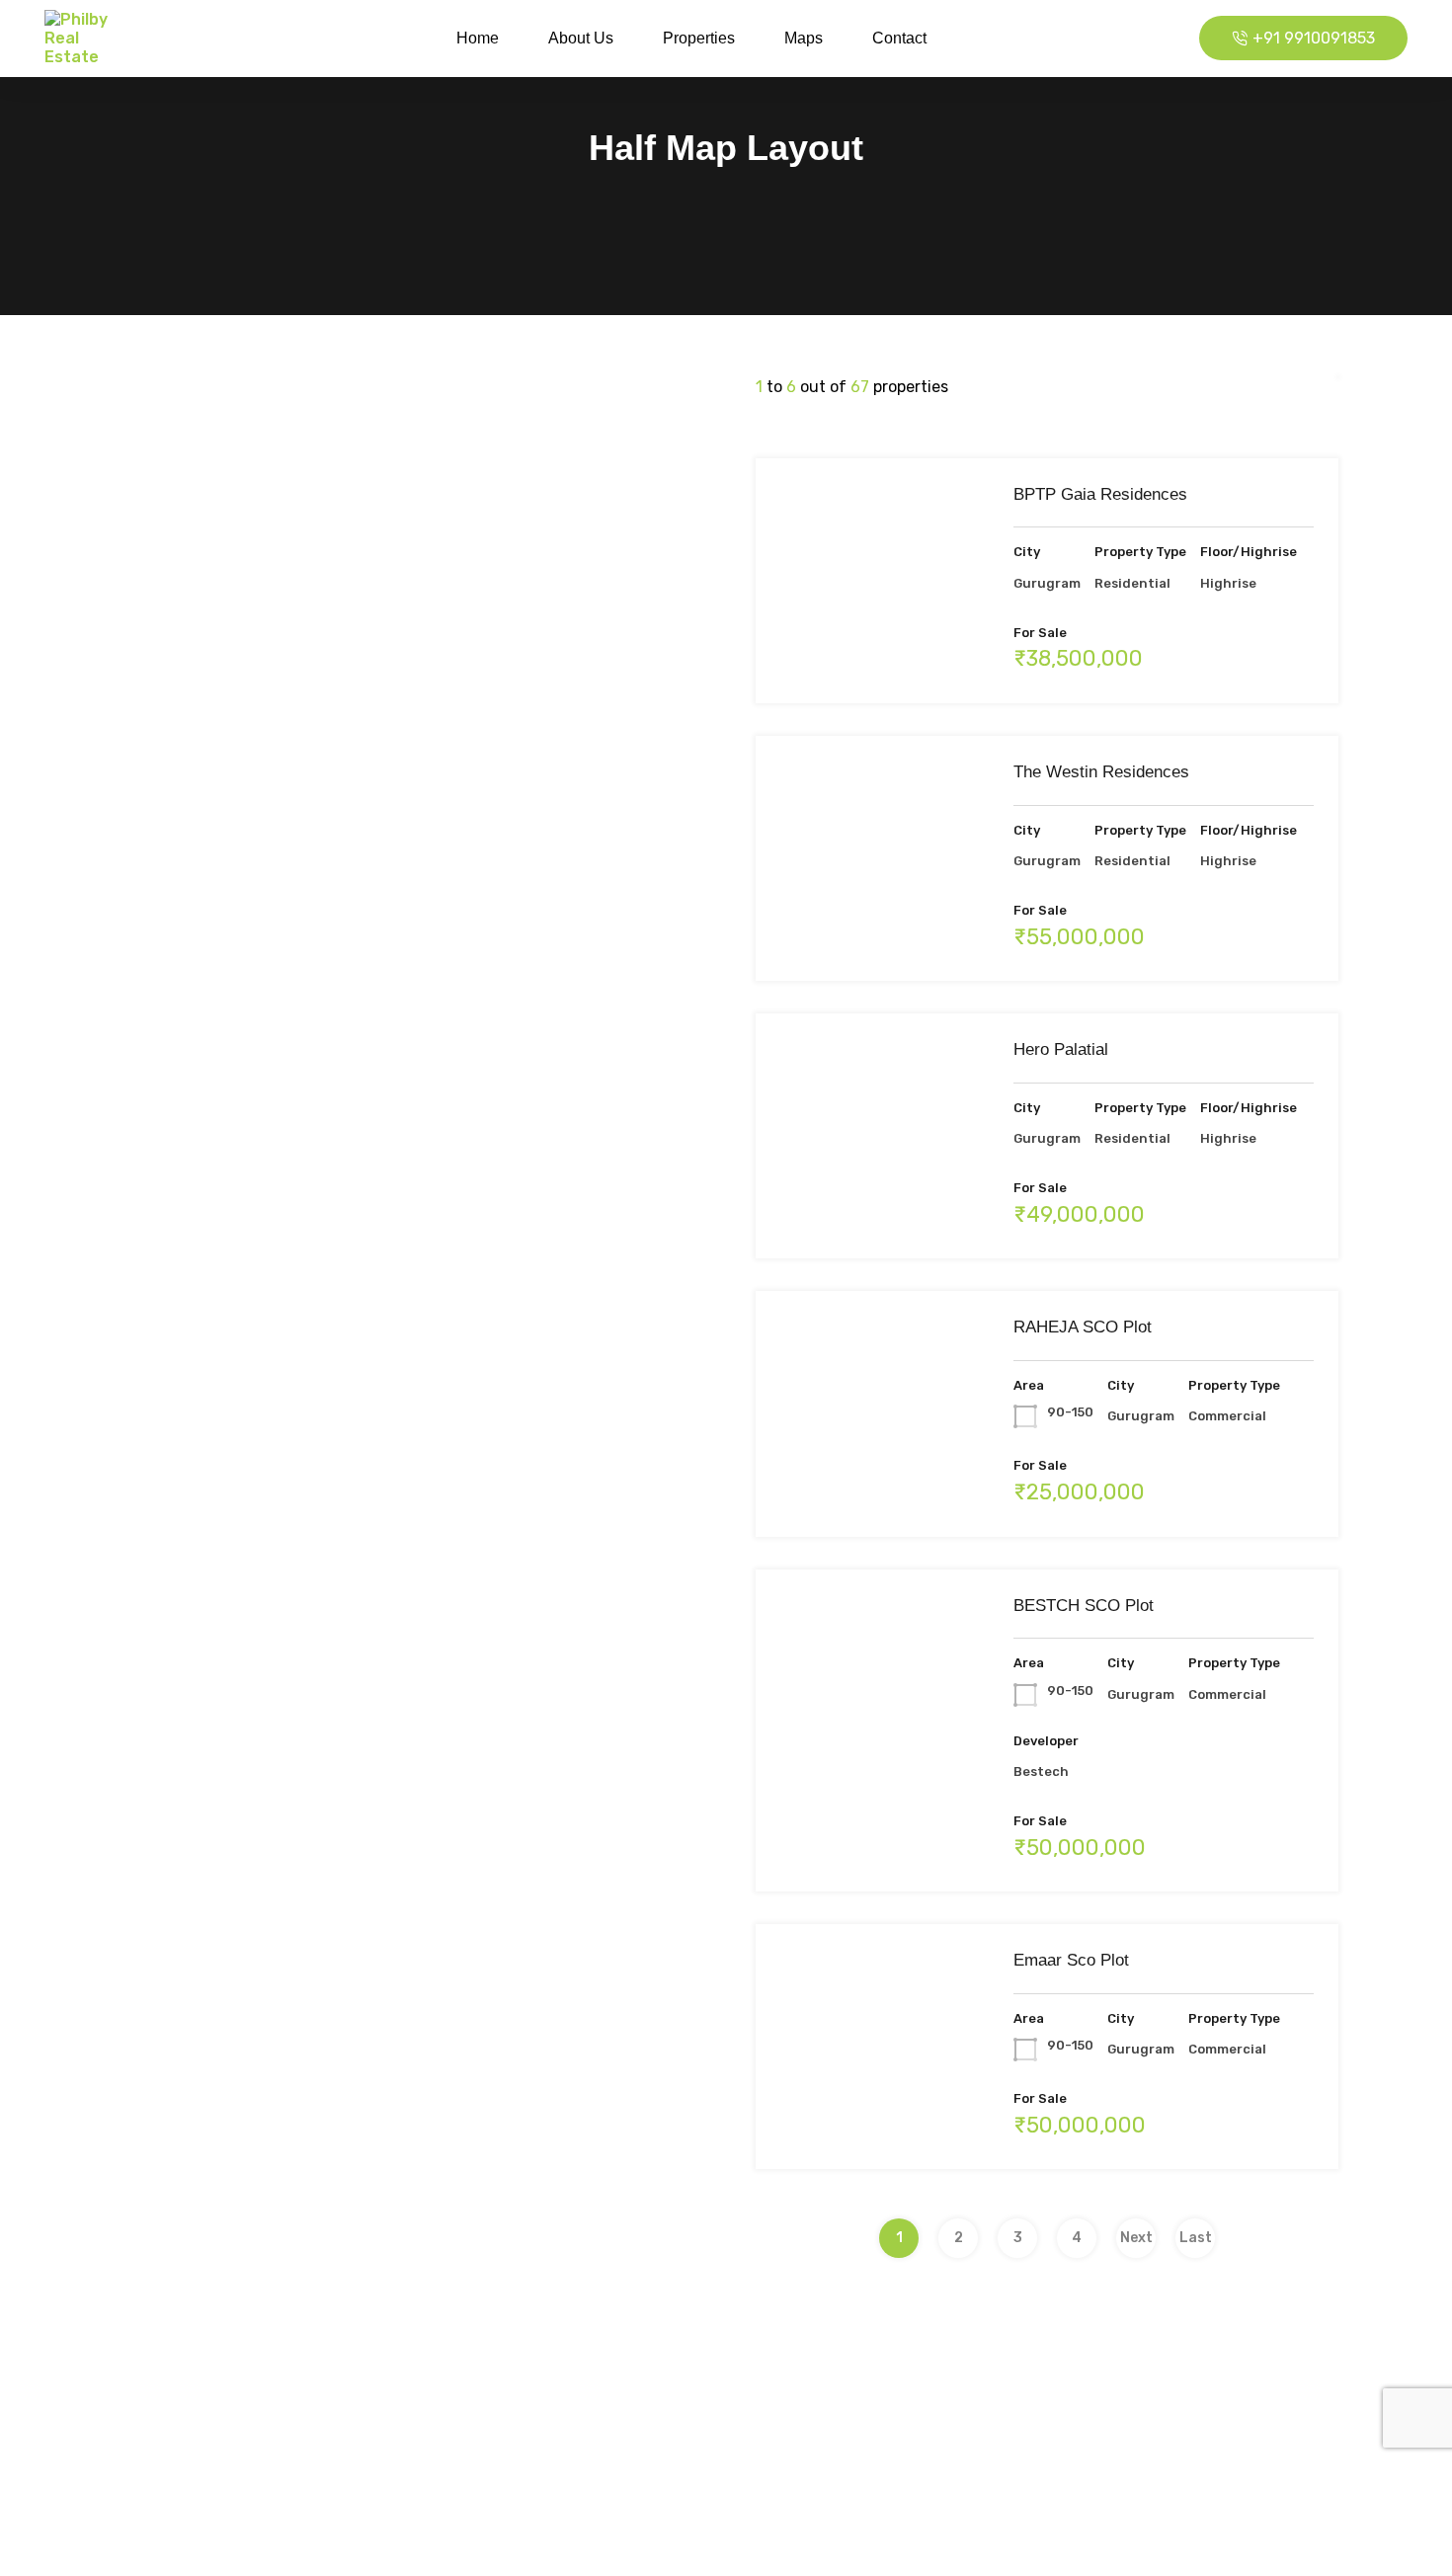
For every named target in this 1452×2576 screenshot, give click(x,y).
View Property (872, 653)
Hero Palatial (1061, 1049)
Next (1136, 2238)
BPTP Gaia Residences (1100, 494)
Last (1196, 2238)
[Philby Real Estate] (89, 39)
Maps (804, 38)
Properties (699, 38)
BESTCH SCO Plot (1084, 1606)
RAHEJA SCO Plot (1083, 1327)
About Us (581, 38)
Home (478, 38)
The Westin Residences (1101, 772)
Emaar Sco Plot (1071, 1960)
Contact (899, 38)
